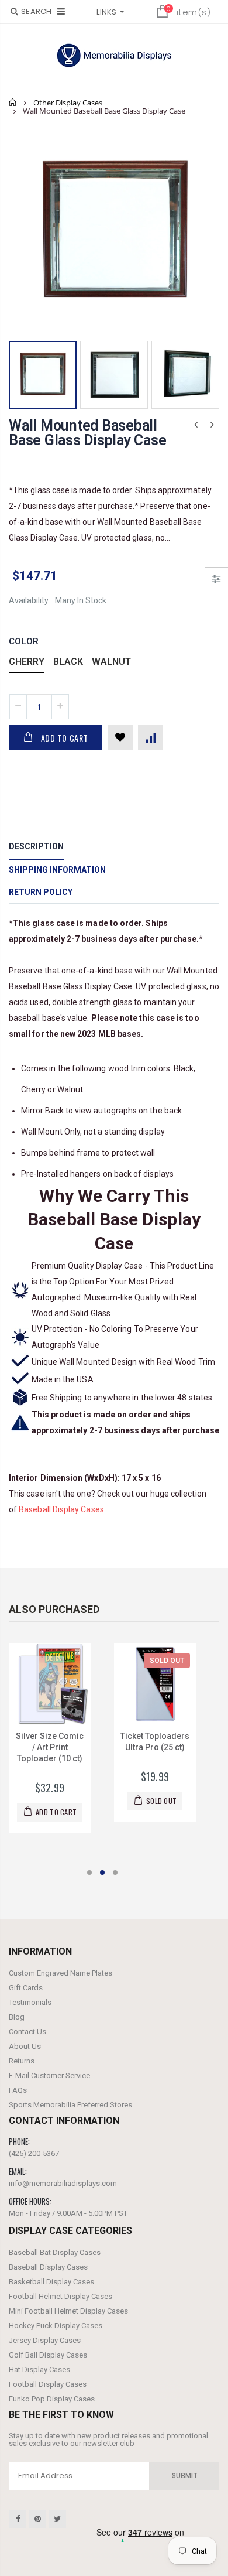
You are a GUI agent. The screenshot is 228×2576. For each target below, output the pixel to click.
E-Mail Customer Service (49, 2076)
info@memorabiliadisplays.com (63, 2183)
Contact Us (27, 2032)
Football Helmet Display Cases (61, 2296)
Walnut (111, 662)
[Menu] (61, 11)
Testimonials (30, 2002)
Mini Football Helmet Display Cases (68, 2311)
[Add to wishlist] (120, 738)
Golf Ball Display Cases (48, 2355)
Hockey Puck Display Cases (56, 2326)
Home (13, 102)
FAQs (18, 2090)
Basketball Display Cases (51, 2282)
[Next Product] (212, 425)
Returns (22, 2061)
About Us (25, 2046)
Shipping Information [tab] (57, 870)
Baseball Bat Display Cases (55, 2252)
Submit (185, 2476)
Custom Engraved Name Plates (61, 1973)
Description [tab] (36, 846)
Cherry (27, 662)
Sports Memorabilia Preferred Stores (70, 2105)
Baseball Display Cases (61, 1509)
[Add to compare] (151, 738)
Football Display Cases (48, 2384)
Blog (17, 2017)
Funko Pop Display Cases (52, 2399)
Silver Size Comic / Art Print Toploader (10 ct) (50, 1747)
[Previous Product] (196, 425)
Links (106, 12)
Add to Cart (65, 738)
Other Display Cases (68, 103)
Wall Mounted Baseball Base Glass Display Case (87, 433)
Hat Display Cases (39, 2370)
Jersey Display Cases (45, 2340)
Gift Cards (26, 1988)
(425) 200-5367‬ (34, 2153)
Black (68, 662)
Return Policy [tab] (41, 892)
